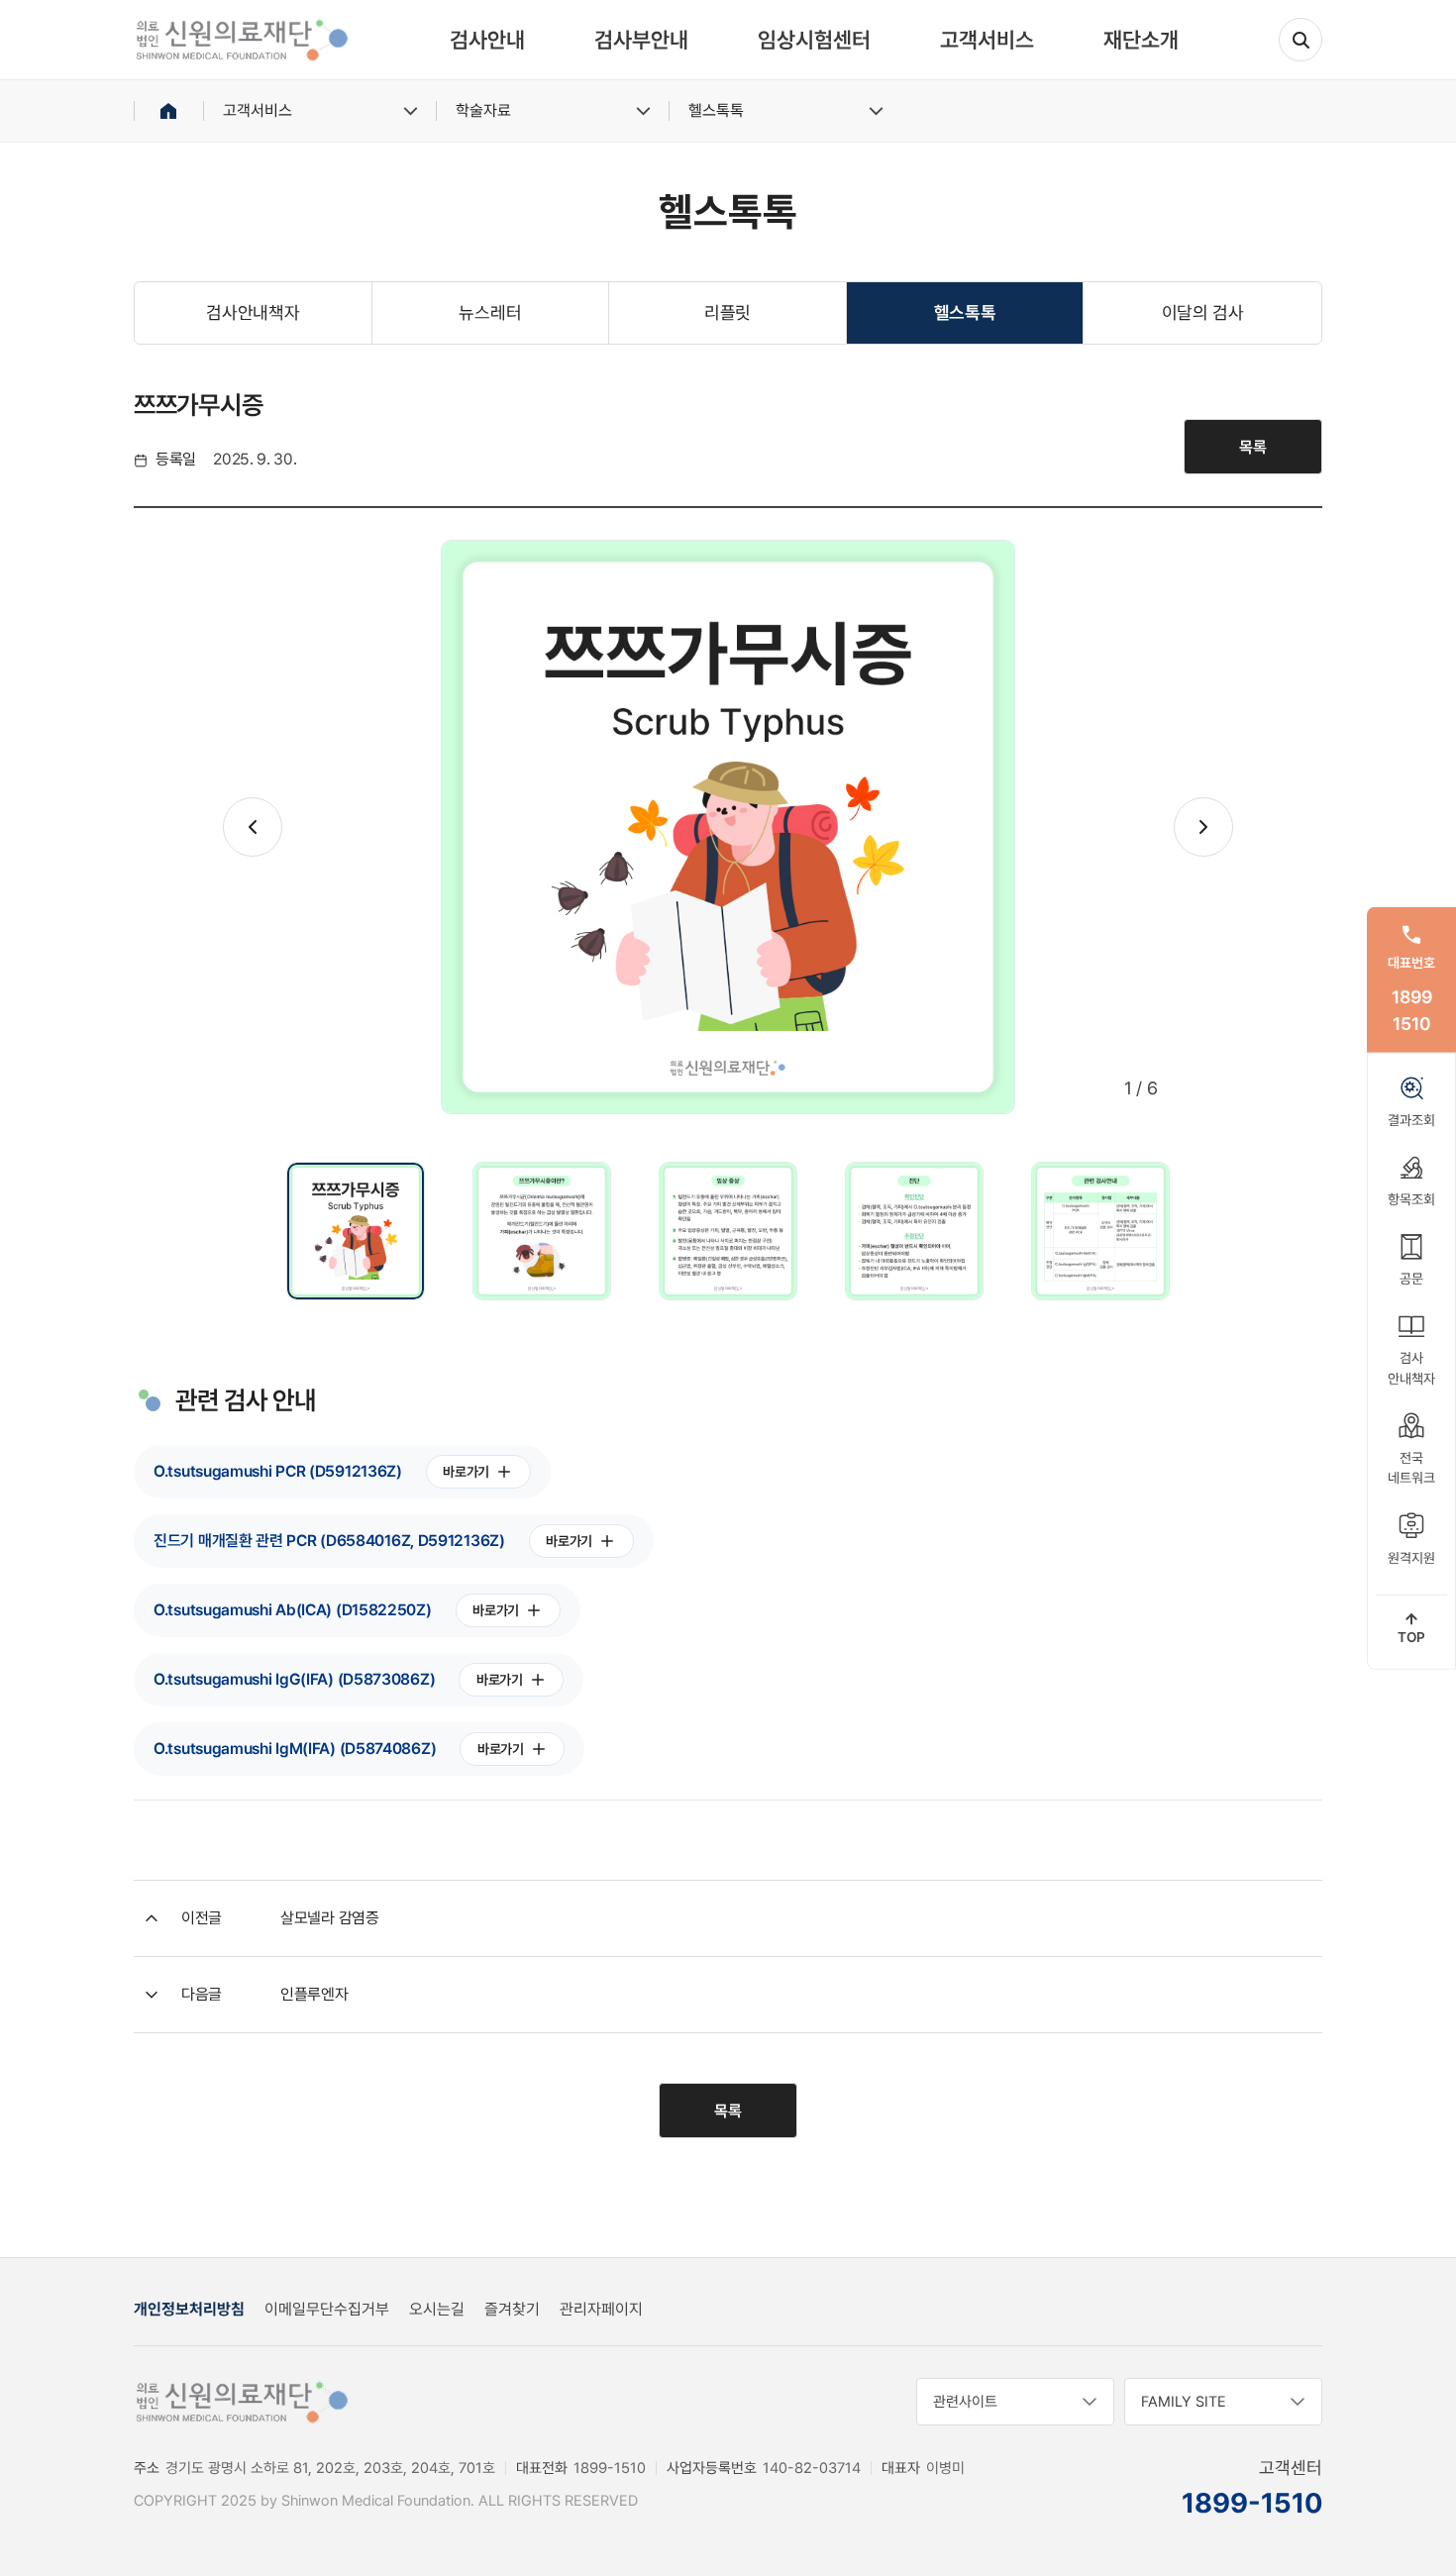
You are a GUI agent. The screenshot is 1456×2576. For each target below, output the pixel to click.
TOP (1411, 1637)
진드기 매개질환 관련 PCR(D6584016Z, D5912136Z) (373, 1541)
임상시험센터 (814, 40)
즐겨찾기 (512, 2309)
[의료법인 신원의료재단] (242, 40)
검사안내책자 (253, 312)
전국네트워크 (1411, 1468)
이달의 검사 (1203, 312)
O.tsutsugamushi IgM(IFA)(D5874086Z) (339, 1749)
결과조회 (1411, 1119)
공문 (1411, 1279)
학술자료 (483, 110)
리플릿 (728, 312)
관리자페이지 (601, 2309)
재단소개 (1141, 40)
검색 (1300, 40)
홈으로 (168, 111)
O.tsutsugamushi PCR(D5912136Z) (321, 1471)
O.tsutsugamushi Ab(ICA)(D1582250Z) (336, 1610)
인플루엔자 (314, 1994)
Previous (253, 827)
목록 (1252, 447)
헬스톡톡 (716, 110)
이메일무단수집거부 (327, 2309)
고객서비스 (987, 40)
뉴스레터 (490, 312)
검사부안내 (641, 40)
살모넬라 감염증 (330, 1918)
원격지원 (1411, 1557)
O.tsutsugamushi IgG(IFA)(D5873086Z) (338, 1679)
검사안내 (487, 40)
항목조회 (1411, 1199)
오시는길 (437, 2309)
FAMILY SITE (1184, 2402)
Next (1203, 827)
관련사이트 (965, 2402)
